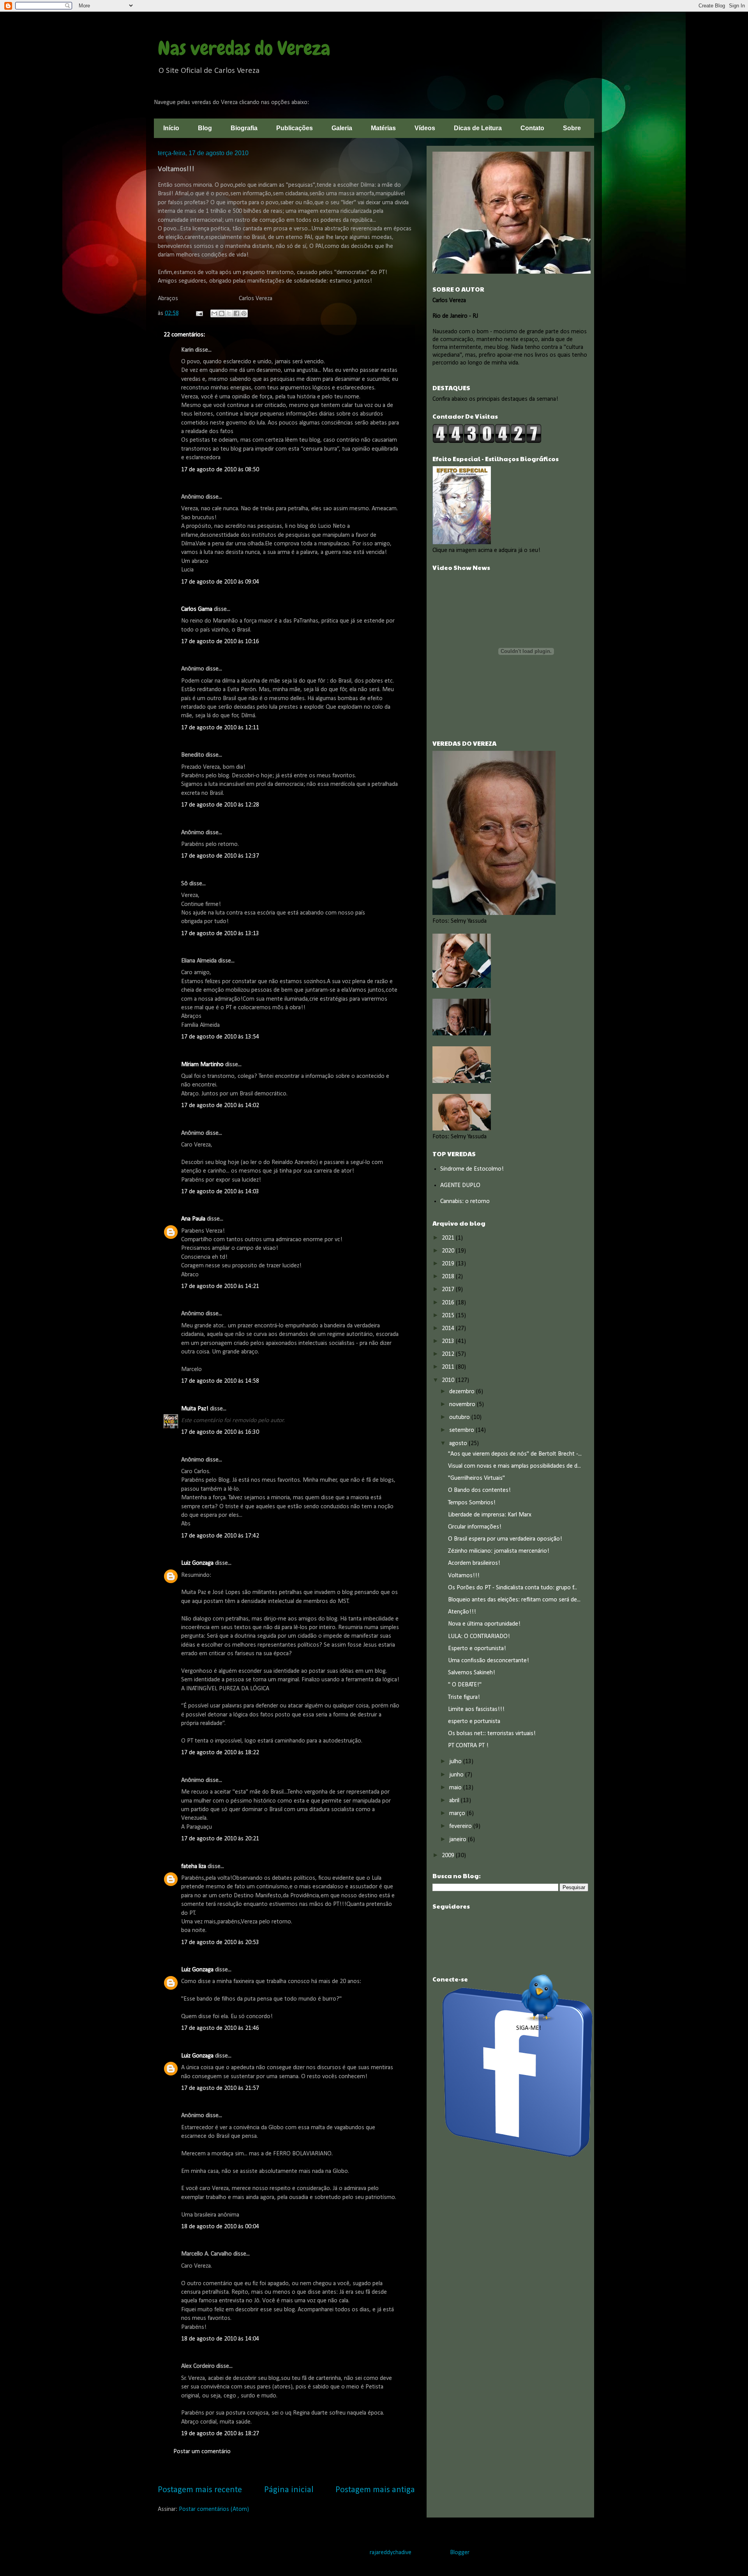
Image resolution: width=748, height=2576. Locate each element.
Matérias (383, 128)
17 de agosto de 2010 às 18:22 (220, 1753)
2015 (449, 1316)
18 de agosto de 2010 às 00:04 (220, 2227)
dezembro (463, 1392)
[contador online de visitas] (487, 442)
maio (456, 1788)
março (458, 1813)
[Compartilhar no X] (229, 313)
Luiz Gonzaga (197, 1563)
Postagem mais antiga (375, 2490)
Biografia (244, 128)
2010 (449, 1380)
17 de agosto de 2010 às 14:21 (220, 1286)
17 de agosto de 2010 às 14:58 (220, 1381)
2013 (449, 1341)
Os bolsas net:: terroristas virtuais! (492, 1734)
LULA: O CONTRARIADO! (479, 1637)
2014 (449, 1329)
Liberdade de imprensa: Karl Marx (490, 1515)
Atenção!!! (462, 1612)
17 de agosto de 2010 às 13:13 (220, 934)
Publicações (295, 128)
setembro (462, 1430)
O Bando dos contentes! (479, 1490)
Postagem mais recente (200, 2490)
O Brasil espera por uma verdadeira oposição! (505, 1539)
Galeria (342, 128)
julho (456, 1762)
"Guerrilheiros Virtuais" (476, 1478)
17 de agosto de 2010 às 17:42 (220, 1536)
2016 (449, 1303)
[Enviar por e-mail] (214, 313)
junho (457, 1775)
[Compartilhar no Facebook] (236, 313)
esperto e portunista (474, 1721)
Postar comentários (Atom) (214, 2509)
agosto (459, 1444)
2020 (449, 1251)
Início (171, 128)
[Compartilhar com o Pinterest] (244, 313)
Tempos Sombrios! (472, 1503)
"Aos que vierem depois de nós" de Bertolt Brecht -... (515, 1454)
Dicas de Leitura (478, 128)
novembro (463, 1405)
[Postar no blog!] (222, 313)
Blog (205, 128)
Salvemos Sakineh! (472, 1673)
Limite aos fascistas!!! (476, 1709)
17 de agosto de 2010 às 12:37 (220, 856)
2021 (449, 1238)
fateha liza (194, 1867)
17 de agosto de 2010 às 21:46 (220, 2028)
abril (455, 1801)
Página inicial (289, 2490)
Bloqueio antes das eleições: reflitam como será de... (514, 1600)
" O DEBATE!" (465, 1685)
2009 (449, 1856)
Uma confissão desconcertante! (489, 1661)
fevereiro (461, 1826)
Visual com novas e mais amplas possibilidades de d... (514, 1466)
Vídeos (425, 128)
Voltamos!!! (464, 1576)
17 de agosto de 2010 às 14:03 (220, 1192)
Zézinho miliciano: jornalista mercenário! (499, 1551)
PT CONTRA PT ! (468, 1746)
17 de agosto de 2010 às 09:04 (220, 582)
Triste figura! (464, 1697)
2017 (449, 1290)
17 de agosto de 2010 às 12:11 (220, 728)
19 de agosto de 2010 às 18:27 (220, 2434)
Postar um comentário (202, 2452)
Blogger (460, 2553)
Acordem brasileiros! (474, 1563)
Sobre (572, 128)
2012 (449, 1354)
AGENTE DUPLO (460, 1185)
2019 (449, 1264)
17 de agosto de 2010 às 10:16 (220, 642)
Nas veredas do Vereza (244, 48)
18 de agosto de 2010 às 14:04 (220, 2339)
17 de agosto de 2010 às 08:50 (220, 470)
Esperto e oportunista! (477, 1649)
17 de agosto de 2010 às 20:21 (220, 1839)
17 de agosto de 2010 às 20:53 (220, 1943)
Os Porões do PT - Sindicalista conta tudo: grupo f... (512, 1588)
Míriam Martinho (202, 1065)
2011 (449, 1367)
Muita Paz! (195, 1409)
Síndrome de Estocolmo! (472, 1169)
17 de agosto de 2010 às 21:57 (220, 2088)
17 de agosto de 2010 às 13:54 (220, 1037)
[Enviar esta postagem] (199, 313)
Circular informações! (475, 1527)
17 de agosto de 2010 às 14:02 (220, 1106)
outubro (460, 1417)
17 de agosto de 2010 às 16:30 (220, 1432)
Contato (532, 128)
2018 (449, 1277)
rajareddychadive (391, 2553)
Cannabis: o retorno (465, 1201)
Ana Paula (193, 1219)
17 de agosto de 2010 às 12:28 (220, 805)
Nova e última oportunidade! (484, 1624)
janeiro (459, 1840)
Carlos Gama (197, 609)
